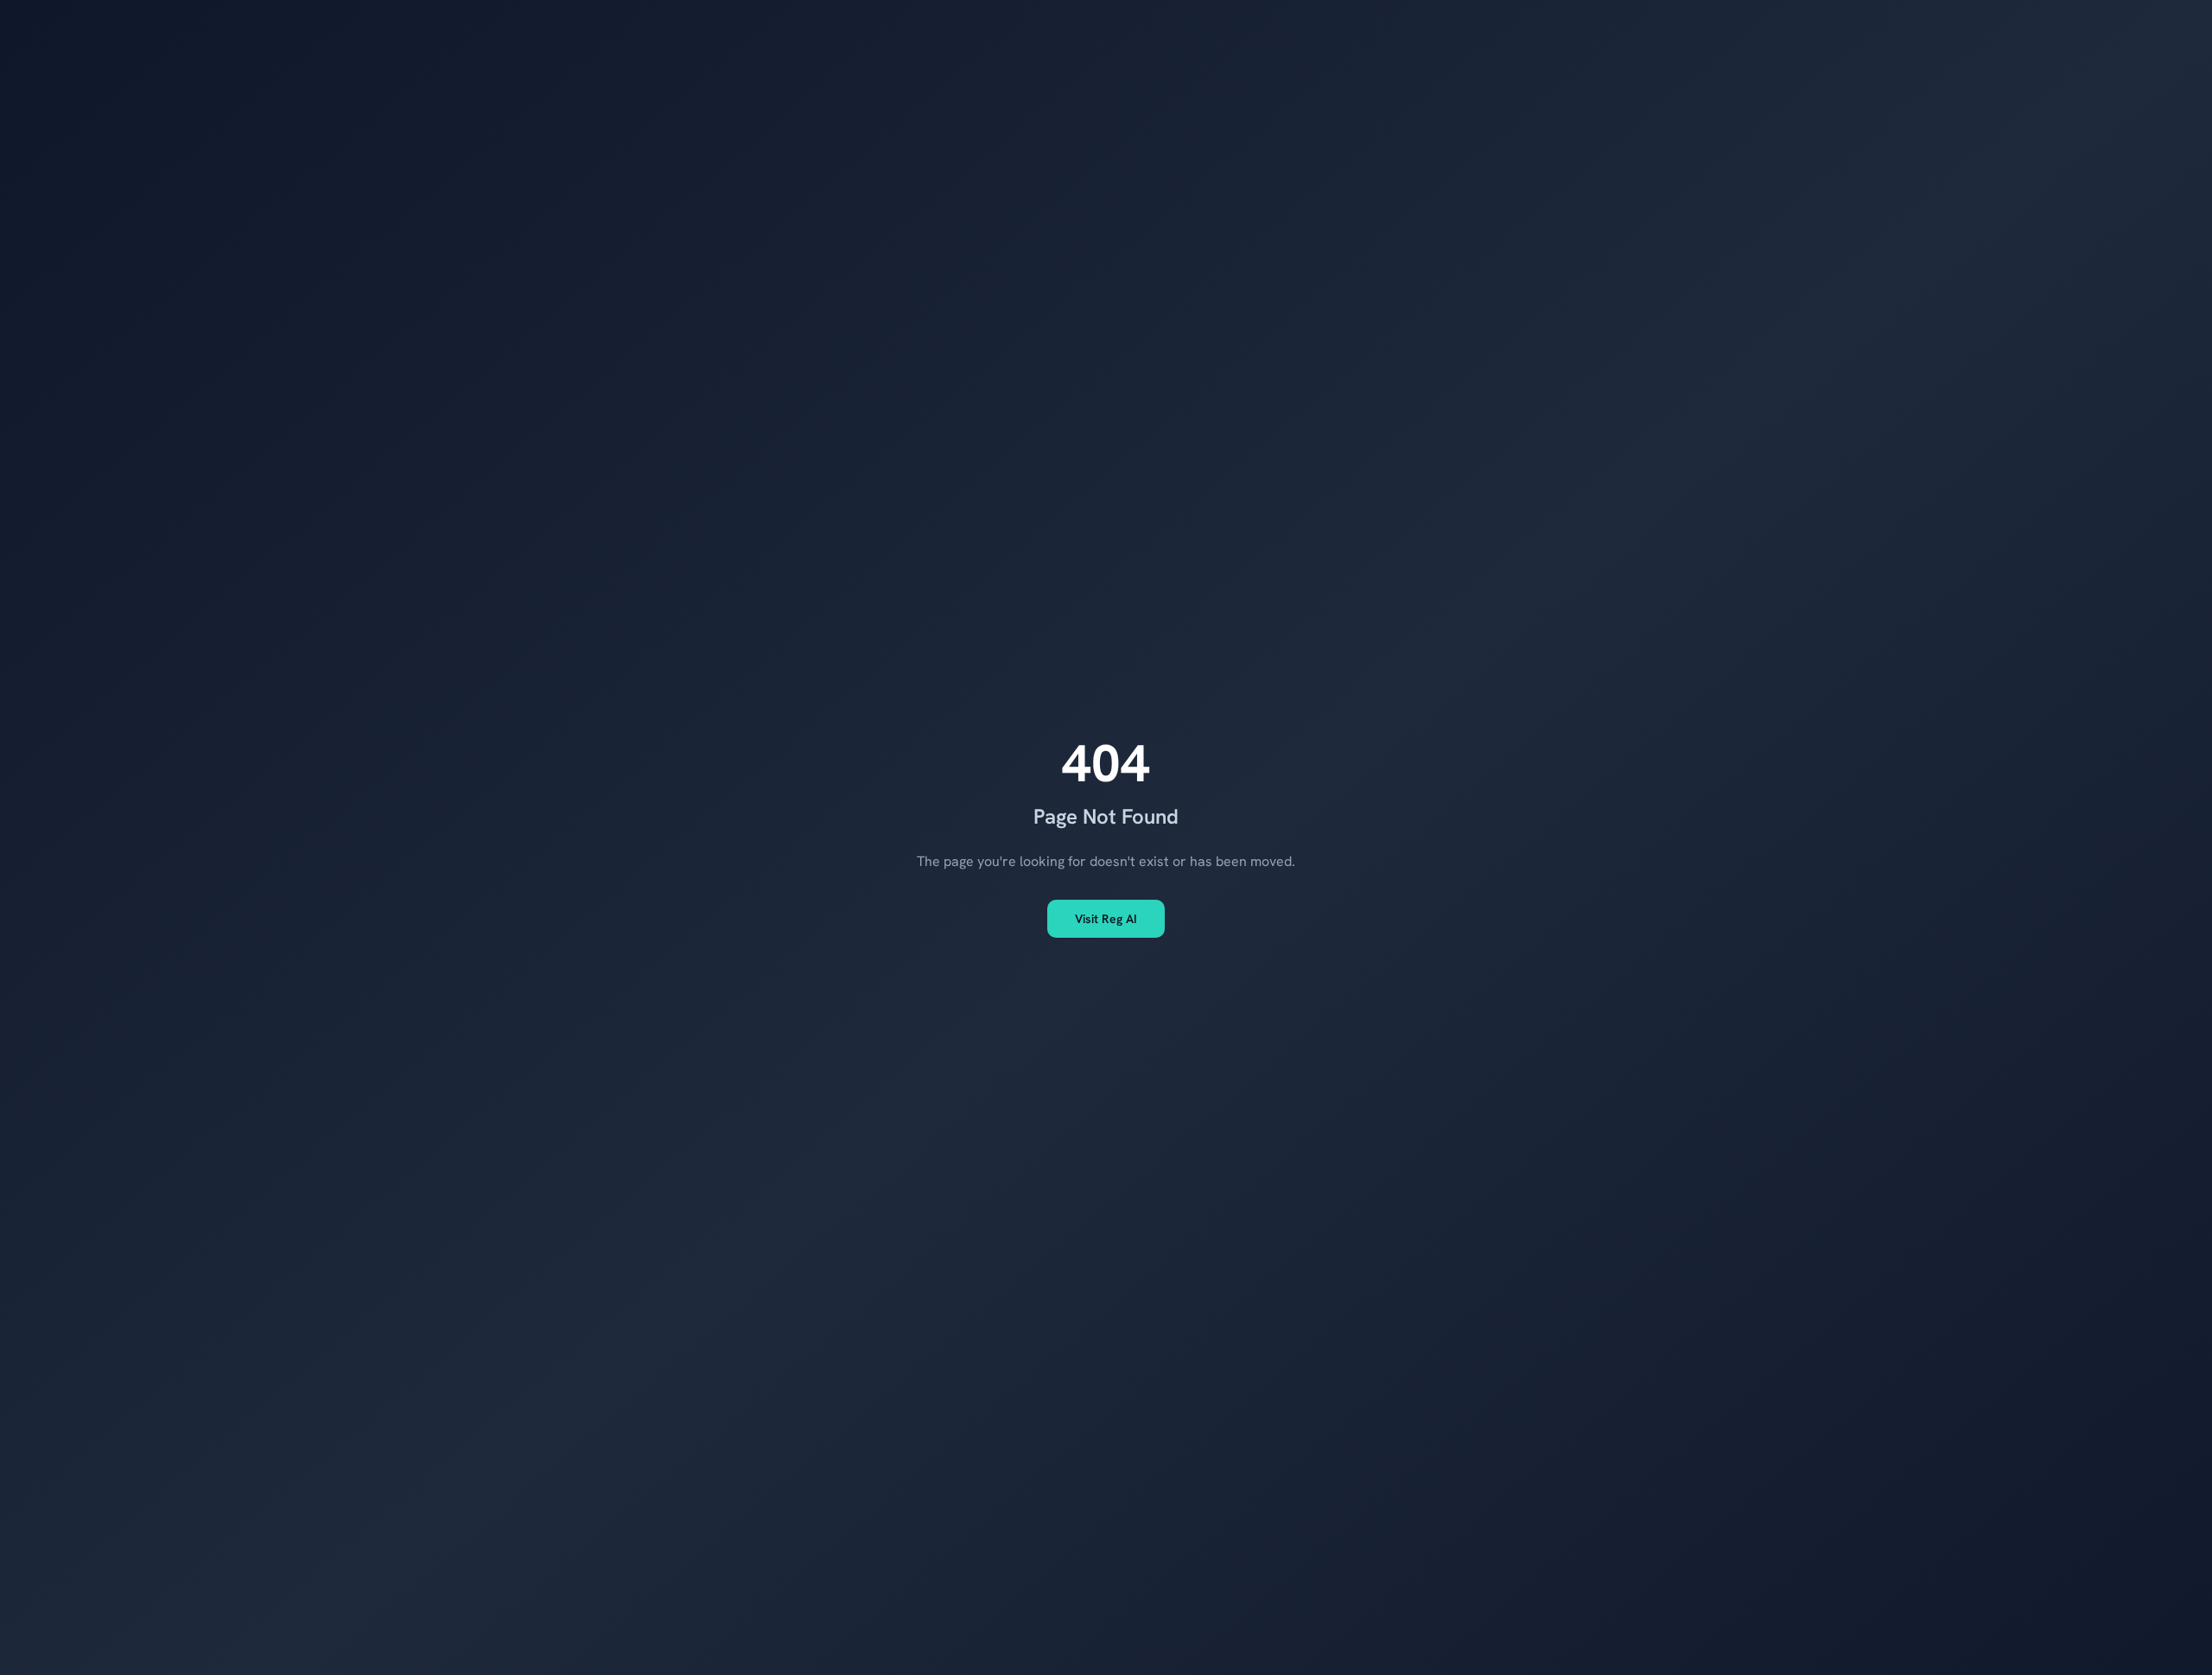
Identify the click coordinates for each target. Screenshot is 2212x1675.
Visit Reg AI (1106, 919)
